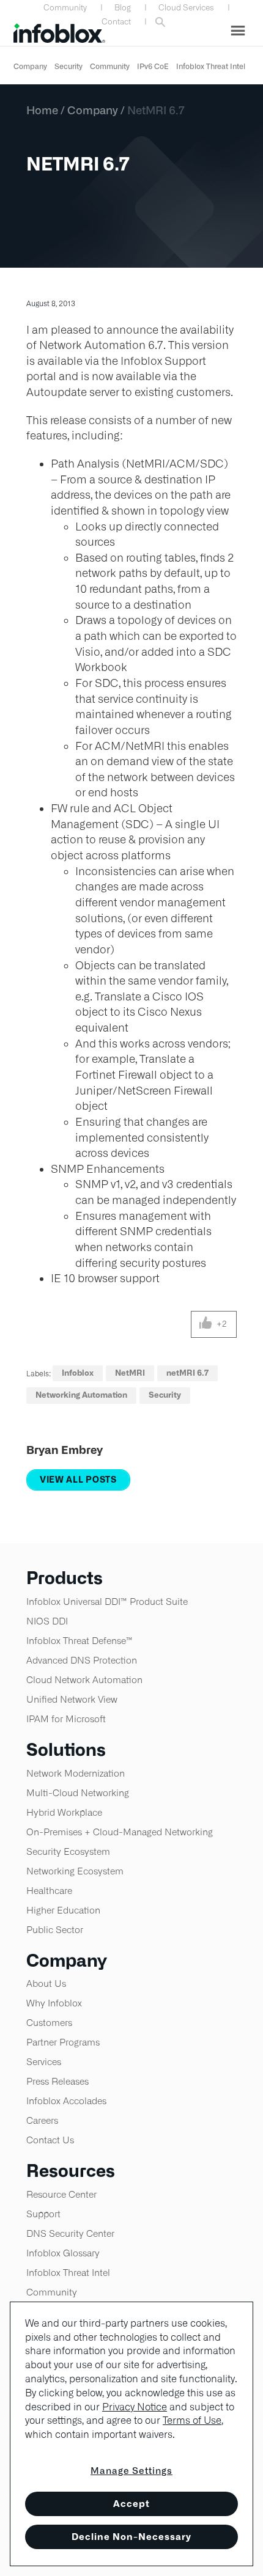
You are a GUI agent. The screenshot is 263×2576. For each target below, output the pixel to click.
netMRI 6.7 (187, 1373)
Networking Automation (81, 1395)
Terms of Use (192, 2420)
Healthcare (49, 1891)
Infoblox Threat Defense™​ (80, 1641)
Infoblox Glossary (63, 2253)
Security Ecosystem (68, 1851)
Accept (131, 2504)
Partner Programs (63, 2042)
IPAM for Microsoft (66, 1719)
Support (43, 2214)
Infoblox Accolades (66, 2101)
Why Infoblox (54, 2003)
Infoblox (78, 1373)
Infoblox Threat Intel (211, 66)
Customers (49, 2023)
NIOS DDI (47, 1621)
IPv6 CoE (153, 66)
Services (44, 2062)
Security (69, 66)
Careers (42, 2120)
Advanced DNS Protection (82, 1660)
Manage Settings (131, 2471)
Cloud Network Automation (84, 1680)
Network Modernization (76, 1773)
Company (30, 66)
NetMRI (130, 1373)
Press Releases (57, 2081)
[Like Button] (206, 1324)
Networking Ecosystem (75, 1871)
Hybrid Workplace (64, 1812)
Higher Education (63, 1910)
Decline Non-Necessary (131, 2537)
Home (42, 110)
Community (65, 8)
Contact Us (50, 2140)
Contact (116, 22)
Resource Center (61, 2194)
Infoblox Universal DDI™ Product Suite (107, 1602)
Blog (123, 8)
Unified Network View (72, 1699)
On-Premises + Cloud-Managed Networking (120, 1832)
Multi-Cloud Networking (78, 1793)
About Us (46, 1983)
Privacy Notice (135, 2407)
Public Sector (55, 1930)
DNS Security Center (70, 2233)
